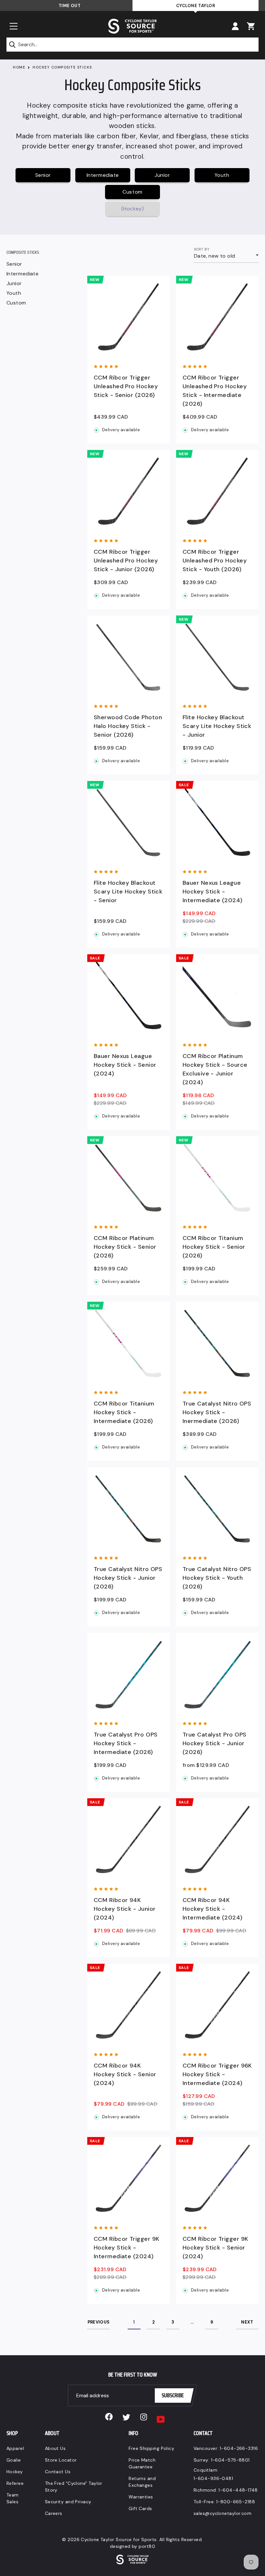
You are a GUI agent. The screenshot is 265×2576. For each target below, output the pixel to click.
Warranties (141, 2497)
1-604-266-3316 (239, 2448)
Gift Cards (140, 2508)
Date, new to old (214, 256)
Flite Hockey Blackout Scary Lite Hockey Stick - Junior (217, 726)
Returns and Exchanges (142, 2482)
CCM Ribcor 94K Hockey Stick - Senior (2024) (125, 2074)
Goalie (14, 2460)
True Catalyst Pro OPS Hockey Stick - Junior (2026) (214, 1743)
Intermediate (22, 274)
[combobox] (132, 45)
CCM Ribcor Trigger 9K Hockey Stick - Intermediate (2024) (127, 2248)
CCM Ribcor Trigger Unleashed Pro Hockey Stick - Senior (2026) (126, 386)
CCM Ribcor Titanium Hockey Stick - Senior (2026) (214, 1247)
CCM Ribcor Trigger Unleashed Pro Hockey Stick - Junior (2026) (126, 561)
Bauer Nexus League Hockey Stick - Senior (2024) (125, 1065)
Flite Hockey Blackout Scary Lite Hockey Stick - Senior (128, 892)
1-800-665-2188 (236, 2502)
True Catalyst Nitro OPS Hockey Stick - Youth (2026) (217, 1578)
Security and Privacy (68, 2502)
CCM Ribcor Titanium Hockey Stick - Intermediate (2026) (124, 1412)
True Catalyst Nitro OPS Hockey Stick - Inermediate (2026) (217, 1412)
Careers (54, 2513)
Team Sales (13, 2498)
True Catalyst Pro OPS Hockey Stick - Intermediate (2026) (126, 1743)
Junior (14, 283)
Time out (70, 6)
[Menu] (14, 26)
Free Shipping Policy (151, 2448)
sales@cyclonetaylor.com (223, 2513)
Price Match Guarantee (142, 2463)
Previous (99, 2322)
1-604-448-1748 (238, 2490)
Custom (16, 303)
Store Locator (61, 2460)
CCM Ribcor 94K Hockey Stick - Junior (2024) (125, 1909)
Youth (14, 293)
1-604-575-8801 (230, 2460)
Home (19, 67)
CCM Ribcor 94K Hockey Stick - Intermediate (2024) (213, 1909)
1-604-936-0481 (213, 2478)
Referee (15, 2483)
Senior (14, 264)
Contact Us (58, 2472)
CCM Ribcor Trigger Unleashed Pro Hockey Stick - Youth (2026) (215, 561)
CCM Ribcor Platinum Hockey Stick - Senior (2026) (125, 1247)
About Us (55, 2448)
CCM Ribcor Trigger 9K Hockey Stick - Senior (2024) (215, 2248)
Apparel (15, 2448)
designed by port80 (132, 2546)
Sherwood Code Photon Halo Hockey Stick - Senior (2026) (128, 726)
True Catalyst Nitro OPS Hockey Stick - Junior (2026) (128, 1578)
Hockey (15, 2472)
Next (247, 2322)
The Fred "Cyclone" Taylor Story (74, 2487)
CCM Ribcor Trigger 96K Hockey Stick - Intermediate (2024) (217, 2074)
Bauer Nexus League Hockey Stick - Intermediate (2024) (213, 892)
